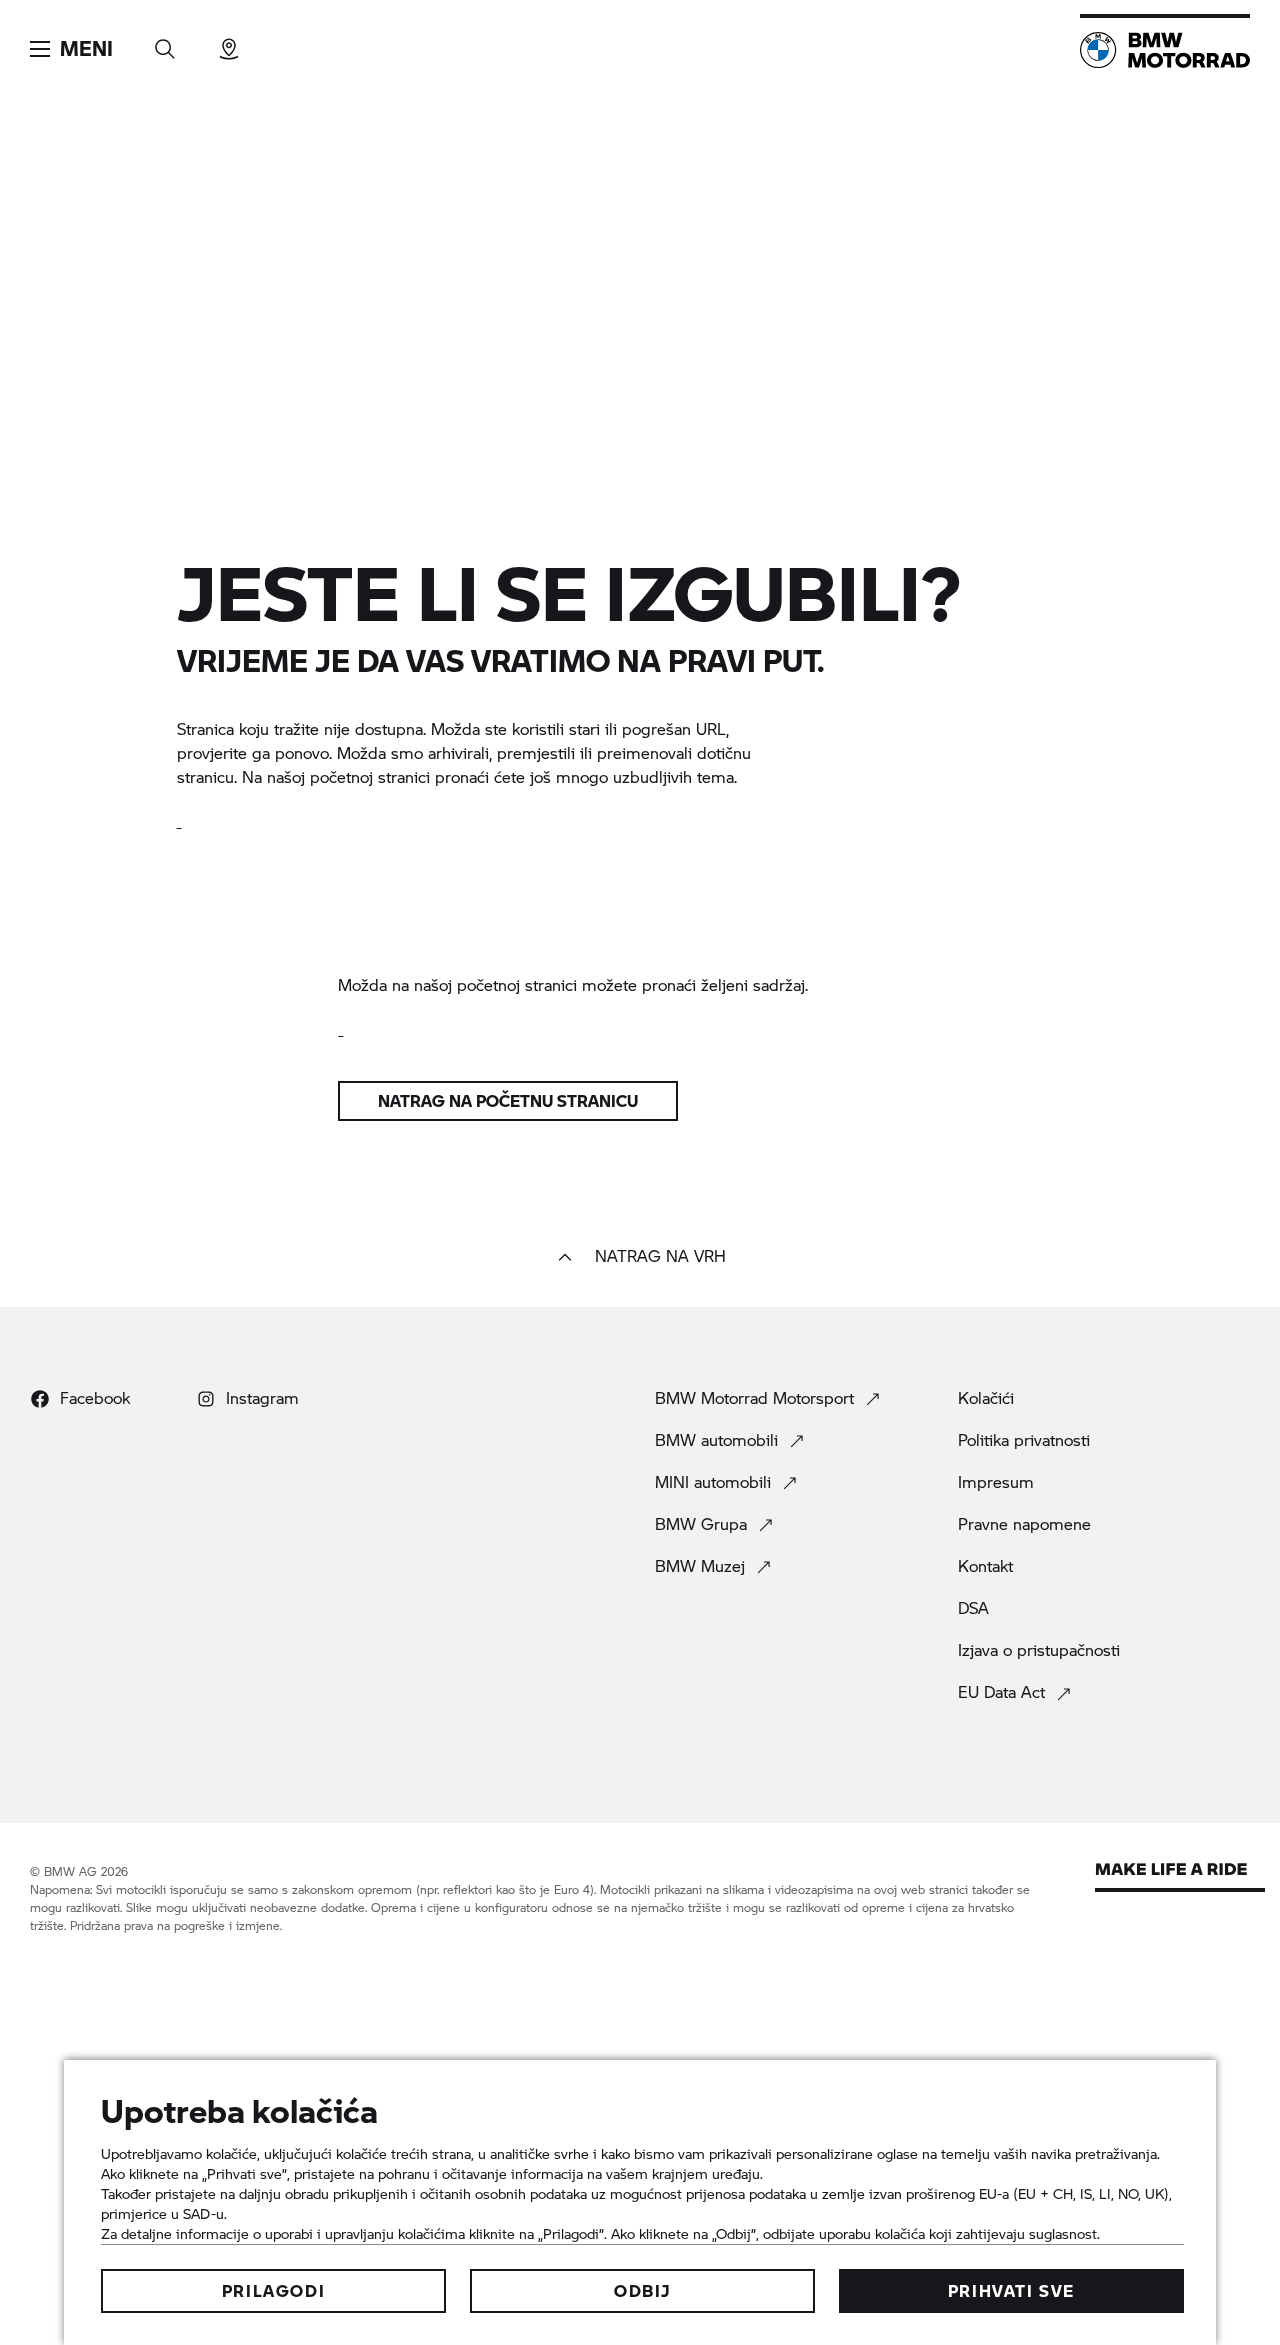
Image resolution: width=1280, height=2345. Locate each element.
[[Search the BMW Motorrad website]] (165, 42)
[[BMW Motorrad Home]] (1165, 50)
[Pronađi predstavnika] (229, 42)
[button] (71, 49)
